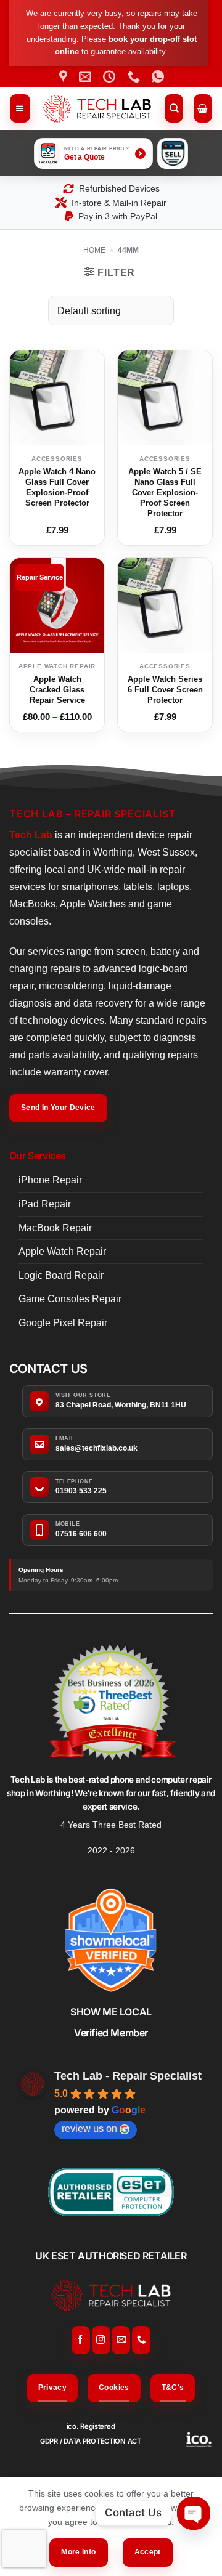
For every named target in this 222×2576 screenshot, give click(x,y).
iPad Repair (45, 1204)
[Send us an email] (121, 2340)
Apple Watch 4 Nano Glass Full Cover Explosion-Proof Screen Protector (57, 487)
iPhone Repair (50, 1180)
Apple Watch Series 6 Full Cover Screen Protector (165, 690)
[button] (20, 108)
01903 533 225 (81, 1491)
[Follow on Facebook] (81, 2340)
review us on (89, 2128)
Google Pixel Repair (63, 1323)
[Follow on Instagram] (101, 2340)
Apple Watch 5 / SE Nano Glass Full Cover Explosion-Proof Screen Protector (165, 492)
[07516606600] (159, 76)
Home (94, 250)
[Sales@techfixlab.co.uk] (87, 76)
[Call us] (141, 2340)
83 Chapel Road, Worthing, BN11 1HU (121, 1405)
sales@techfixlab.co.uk (97, 1448)
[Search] (174, 108)
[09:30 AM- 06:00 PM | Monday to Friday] (111, 76)
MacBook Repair (55, 1228)
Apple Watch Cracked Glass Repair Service (57, 690)
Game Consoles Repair (70, 1299)
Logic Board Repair (61, 1275)
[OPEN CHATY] (194, 2513)
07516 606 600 (81, 1534)
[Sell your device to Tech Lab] (173, 153)
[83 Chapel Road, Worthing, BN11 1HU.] (65, 76)
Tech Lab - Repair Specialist (128, 2076)
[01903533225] (135, 76)
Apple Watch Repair (62, 1251)
